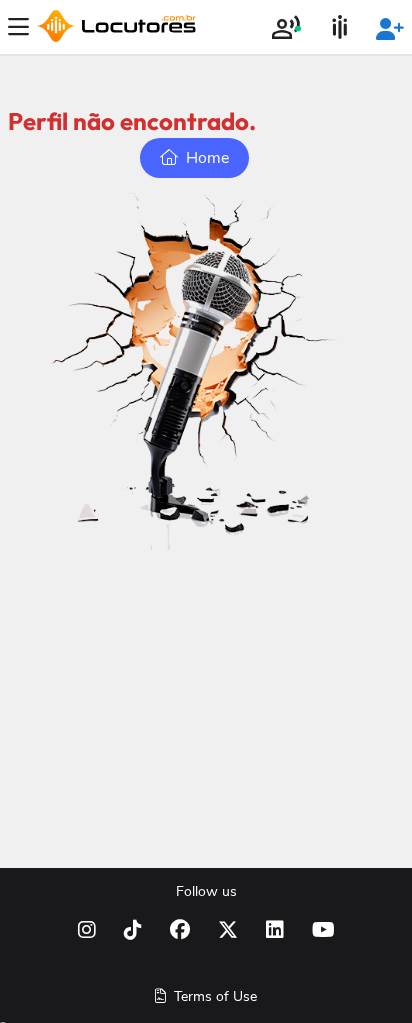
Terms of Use (213, 997)
